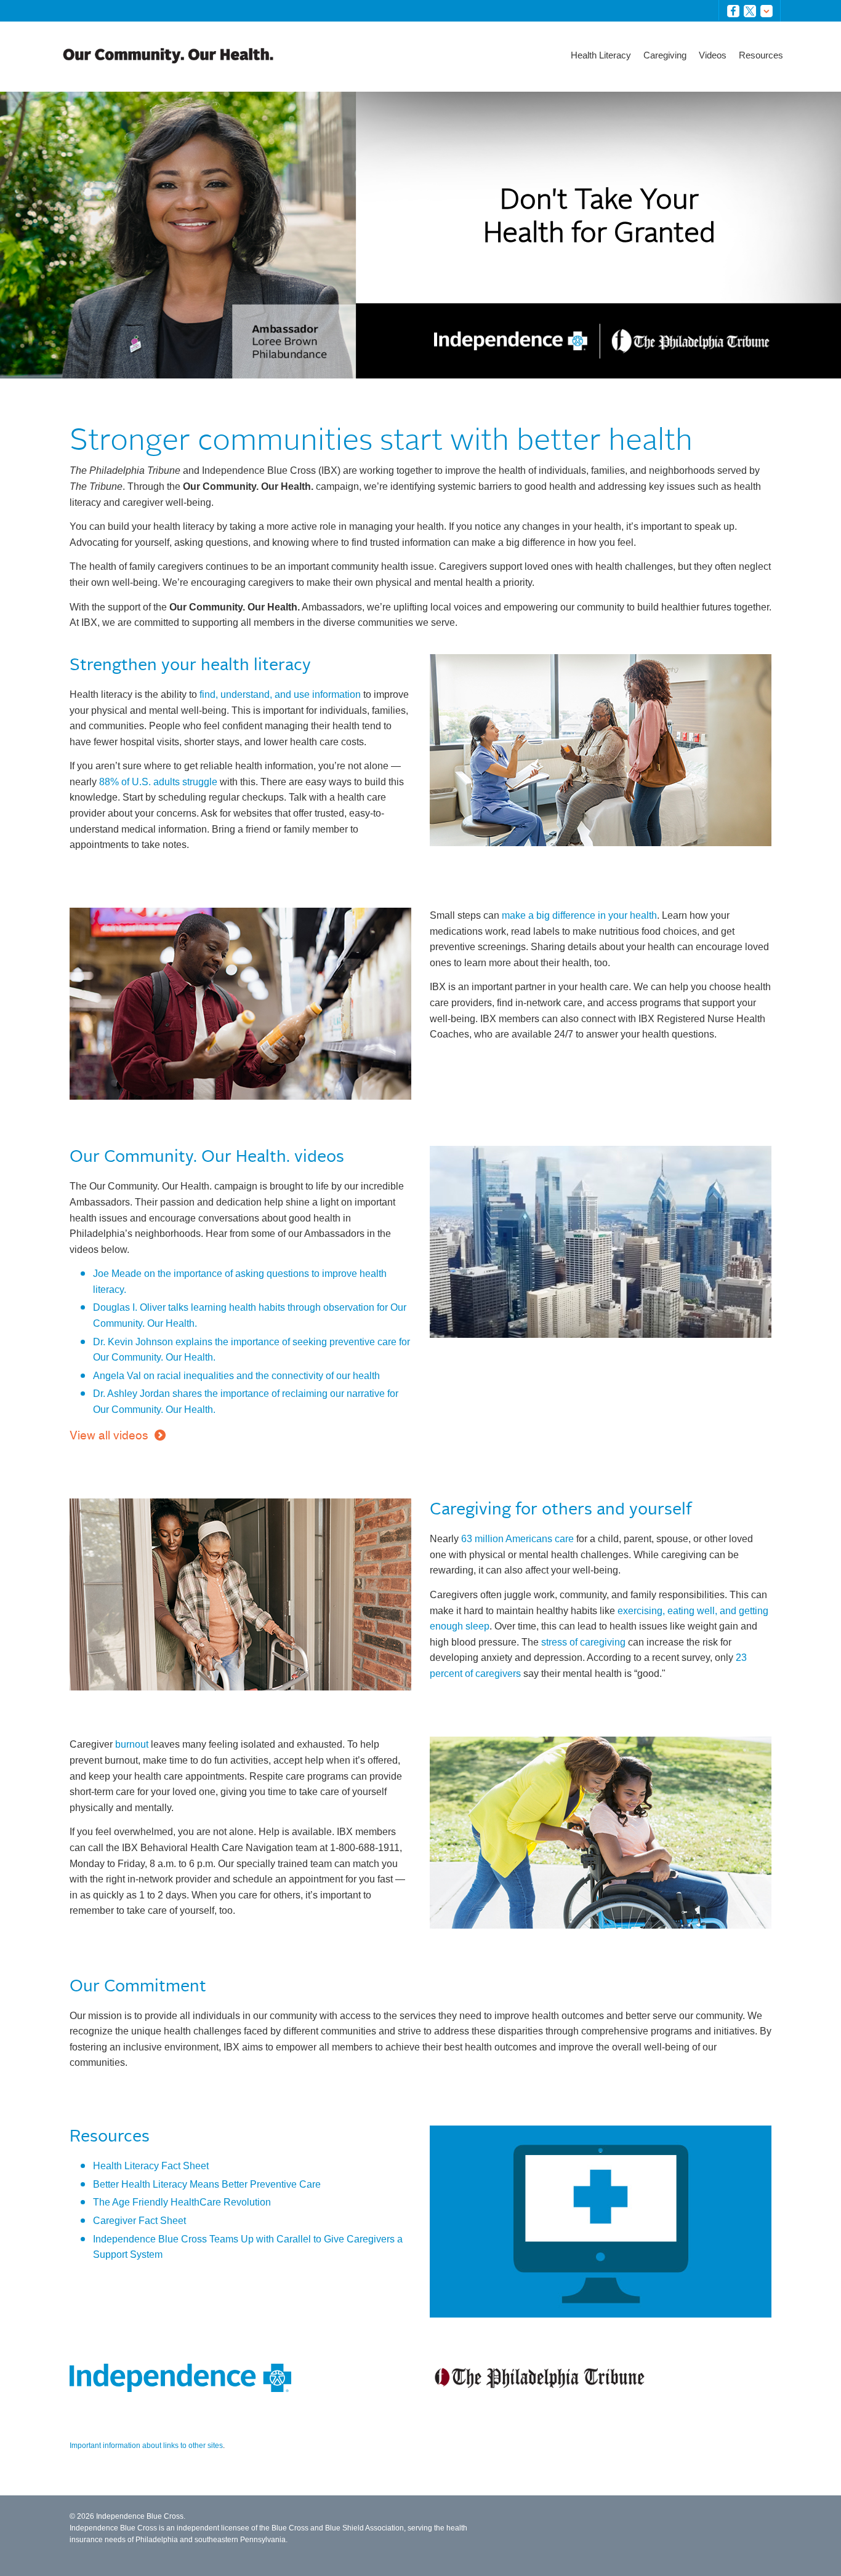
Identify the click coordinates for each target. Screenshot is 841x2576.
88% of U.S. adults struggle (158, 782)
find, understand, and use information (280, 694)
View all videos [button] (109, 1435)
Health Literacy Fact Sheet (151, 2166)
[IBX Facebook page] (735, 11)
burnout (132, 1744)
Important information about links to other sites (146, 2446)
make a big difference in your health (579, 915)
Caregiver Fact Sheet (139, 2221)
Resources (761, 55)
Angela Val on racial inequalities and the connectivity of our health (236, 1376)
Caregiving (665, 55)
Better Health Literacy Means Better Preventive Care (207, 2184)
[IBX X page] (752, 11)
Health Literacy (601, 55)
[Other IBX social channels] (769, 11)
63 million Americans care (517, 1539)
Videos (713, 55)
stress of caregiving (583, 1642)
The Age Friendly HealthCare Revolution (182, 2202)
